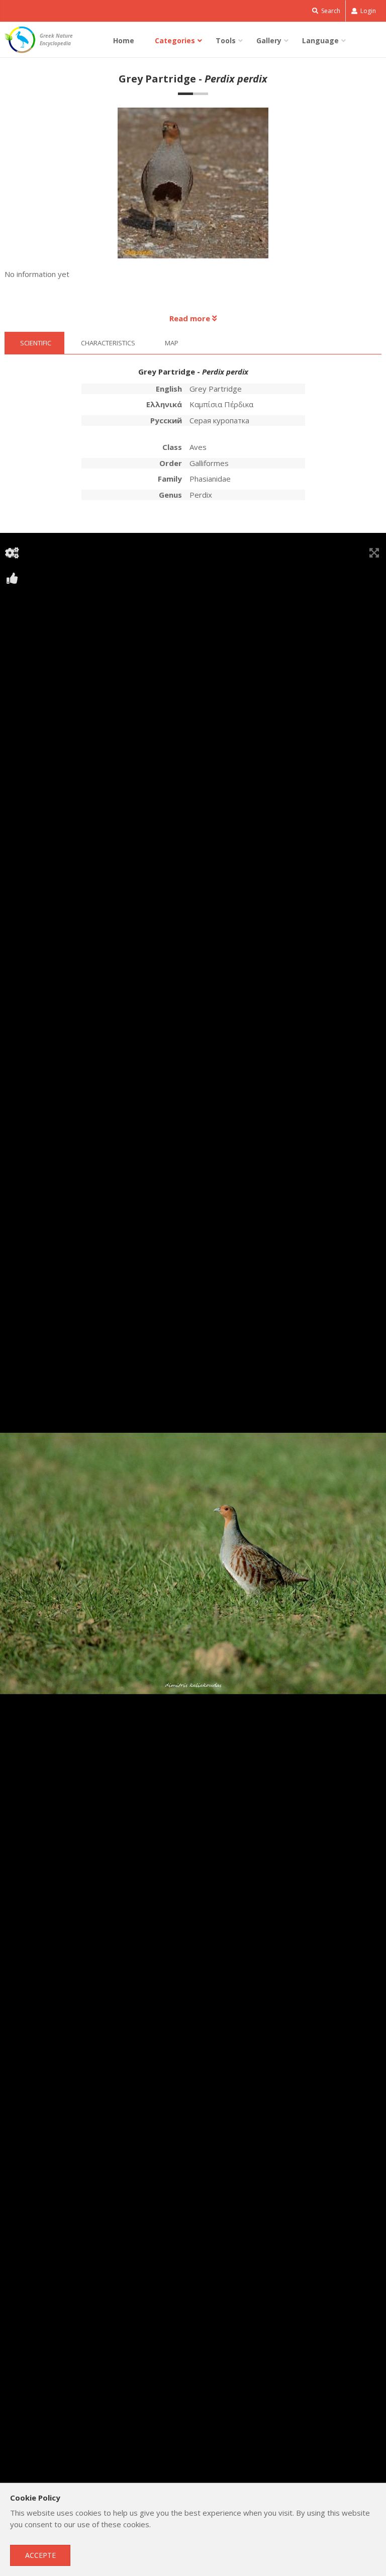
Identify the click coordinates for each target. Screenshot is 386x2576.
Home (124, 40)
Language (320, 40)
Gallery (269, 40)
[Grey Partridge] (193, 188)
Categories (175, 40)
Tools (226, 40)
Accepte (40, 2555)
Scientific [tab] (36, 343)
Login (367, 11)
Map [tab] (172, 343)
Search (330, 11)
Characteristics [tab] (108, 343)
